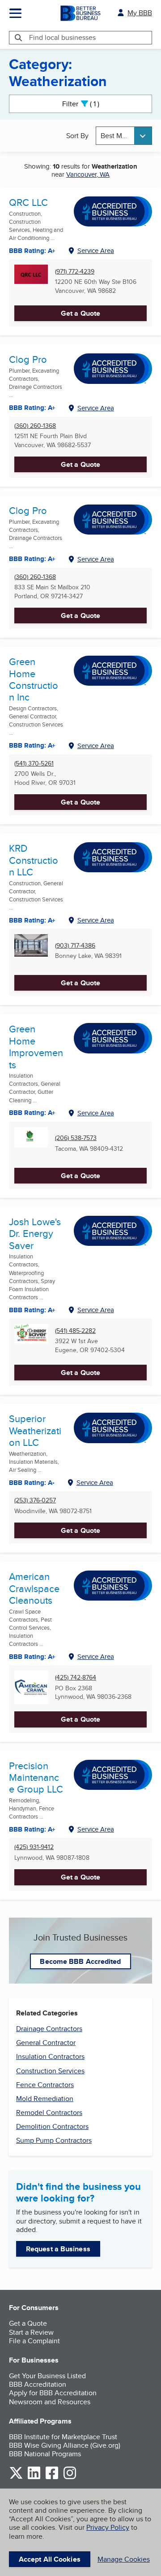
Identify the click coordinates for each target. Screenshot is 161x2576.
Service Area (96, 250)
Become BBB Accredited (80, 1961)
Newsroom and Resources (50, 2402)
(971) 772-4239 (75, 272)
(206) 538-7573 (76, 1138)
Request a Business (58, 2249)
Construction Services (50, 2071)
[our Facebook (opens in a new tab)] (52, 2478)
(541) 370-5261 (34, 764)
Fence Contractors (45, 2085)
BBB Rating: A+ (32, 559)
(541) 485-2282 (75, 1331)
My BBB (140, 13)
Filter (88, 104)
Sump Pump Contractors (54, 2140)
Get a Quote (80, 313)
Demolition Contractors (52, 2126)
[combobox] (124, 136)
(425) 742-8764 (76, 1677)
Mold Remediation (45, 2099)
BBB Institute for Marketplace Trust (63, 2437)
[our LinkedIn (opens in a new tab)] (34, 2478)
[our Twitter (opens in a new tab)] (16, 2478)
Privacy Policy (108, 2527)
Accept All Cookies (50, 2559)
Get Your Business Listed (47, 2376)
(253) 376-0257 (35, 1500)
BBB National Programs (45, 2454)
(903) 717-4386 (75, 946)
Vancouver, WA (88, 174)
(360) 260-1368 (35, 426)
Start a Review (31, 2332)
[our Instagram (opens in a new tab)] (70, 2478)
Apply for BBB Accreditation (53, 2393)
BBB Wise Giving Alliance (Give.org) (65, 2445)
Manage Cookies (124, 2559)
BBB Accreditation (38, 2384)
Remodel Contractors (49, 2113)
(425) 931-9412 (34, 1847)
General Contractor (46, 2043)
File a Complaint (34, 2341)
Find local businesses (62, 37)
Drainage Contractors (49, 2029)
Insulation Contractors (50, 2056)
